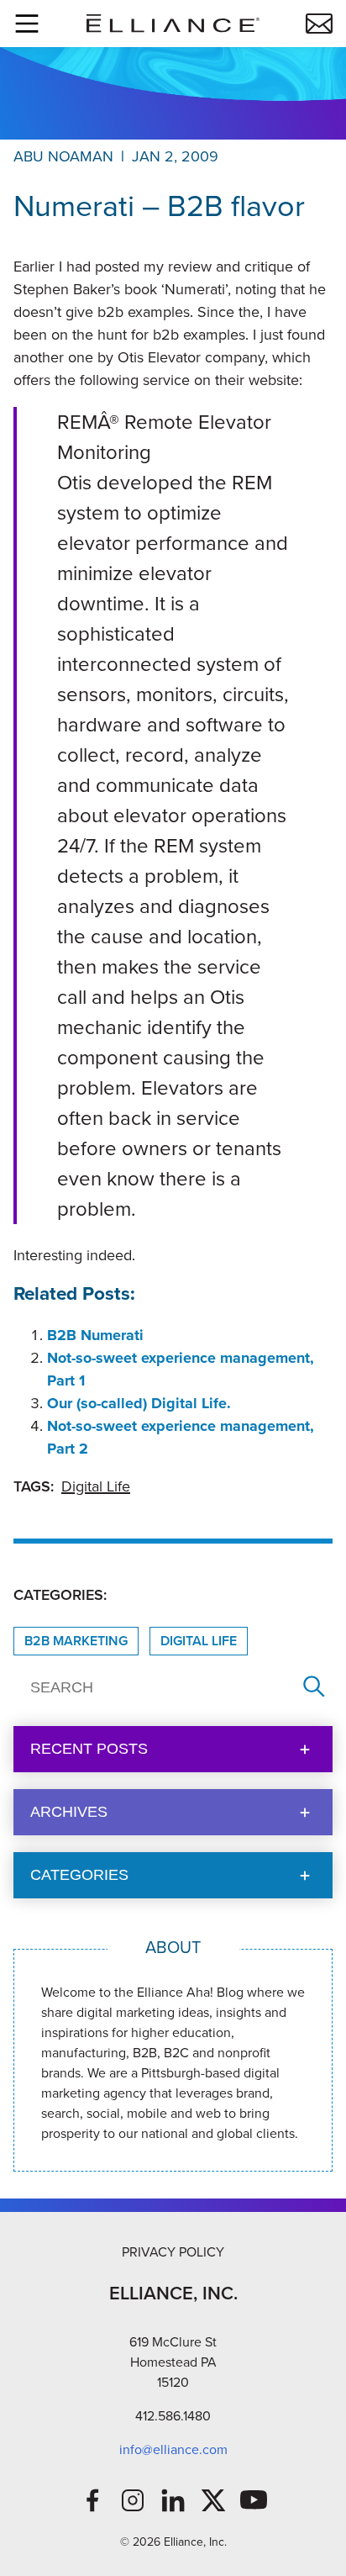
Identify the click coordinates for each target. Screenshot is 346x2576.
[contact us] (319, 24)
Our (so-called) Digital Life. (139, 1403)
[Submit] (314, 1688)
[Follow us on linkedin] (173, 2500)
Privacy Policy (173, 2252)
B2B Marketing (76, 1641)
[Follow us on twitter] (213, 2500)
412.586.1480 (173, 2416)
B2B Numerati (95, 1335)
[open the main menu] (27, 24)
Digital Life (96, 1486)
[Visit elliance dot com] (173, 23)
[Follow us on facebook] (92, 2500)
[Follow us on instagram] (133, 2500)
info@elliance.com (173, 2449)
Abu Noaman (63, 156)
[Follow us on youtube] (254, 2500)
